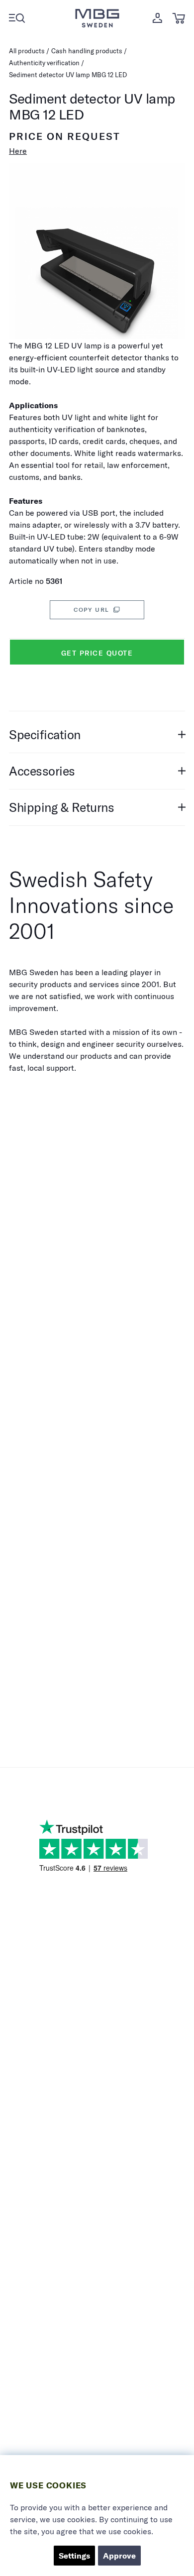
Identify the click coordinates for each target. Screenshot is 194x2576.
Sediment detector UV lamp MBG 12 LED (68, 75)
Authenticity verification (44, 63)
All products (27, 51)
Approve (119, 2556)
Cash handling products (87, 51)
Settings (74, 2556)
